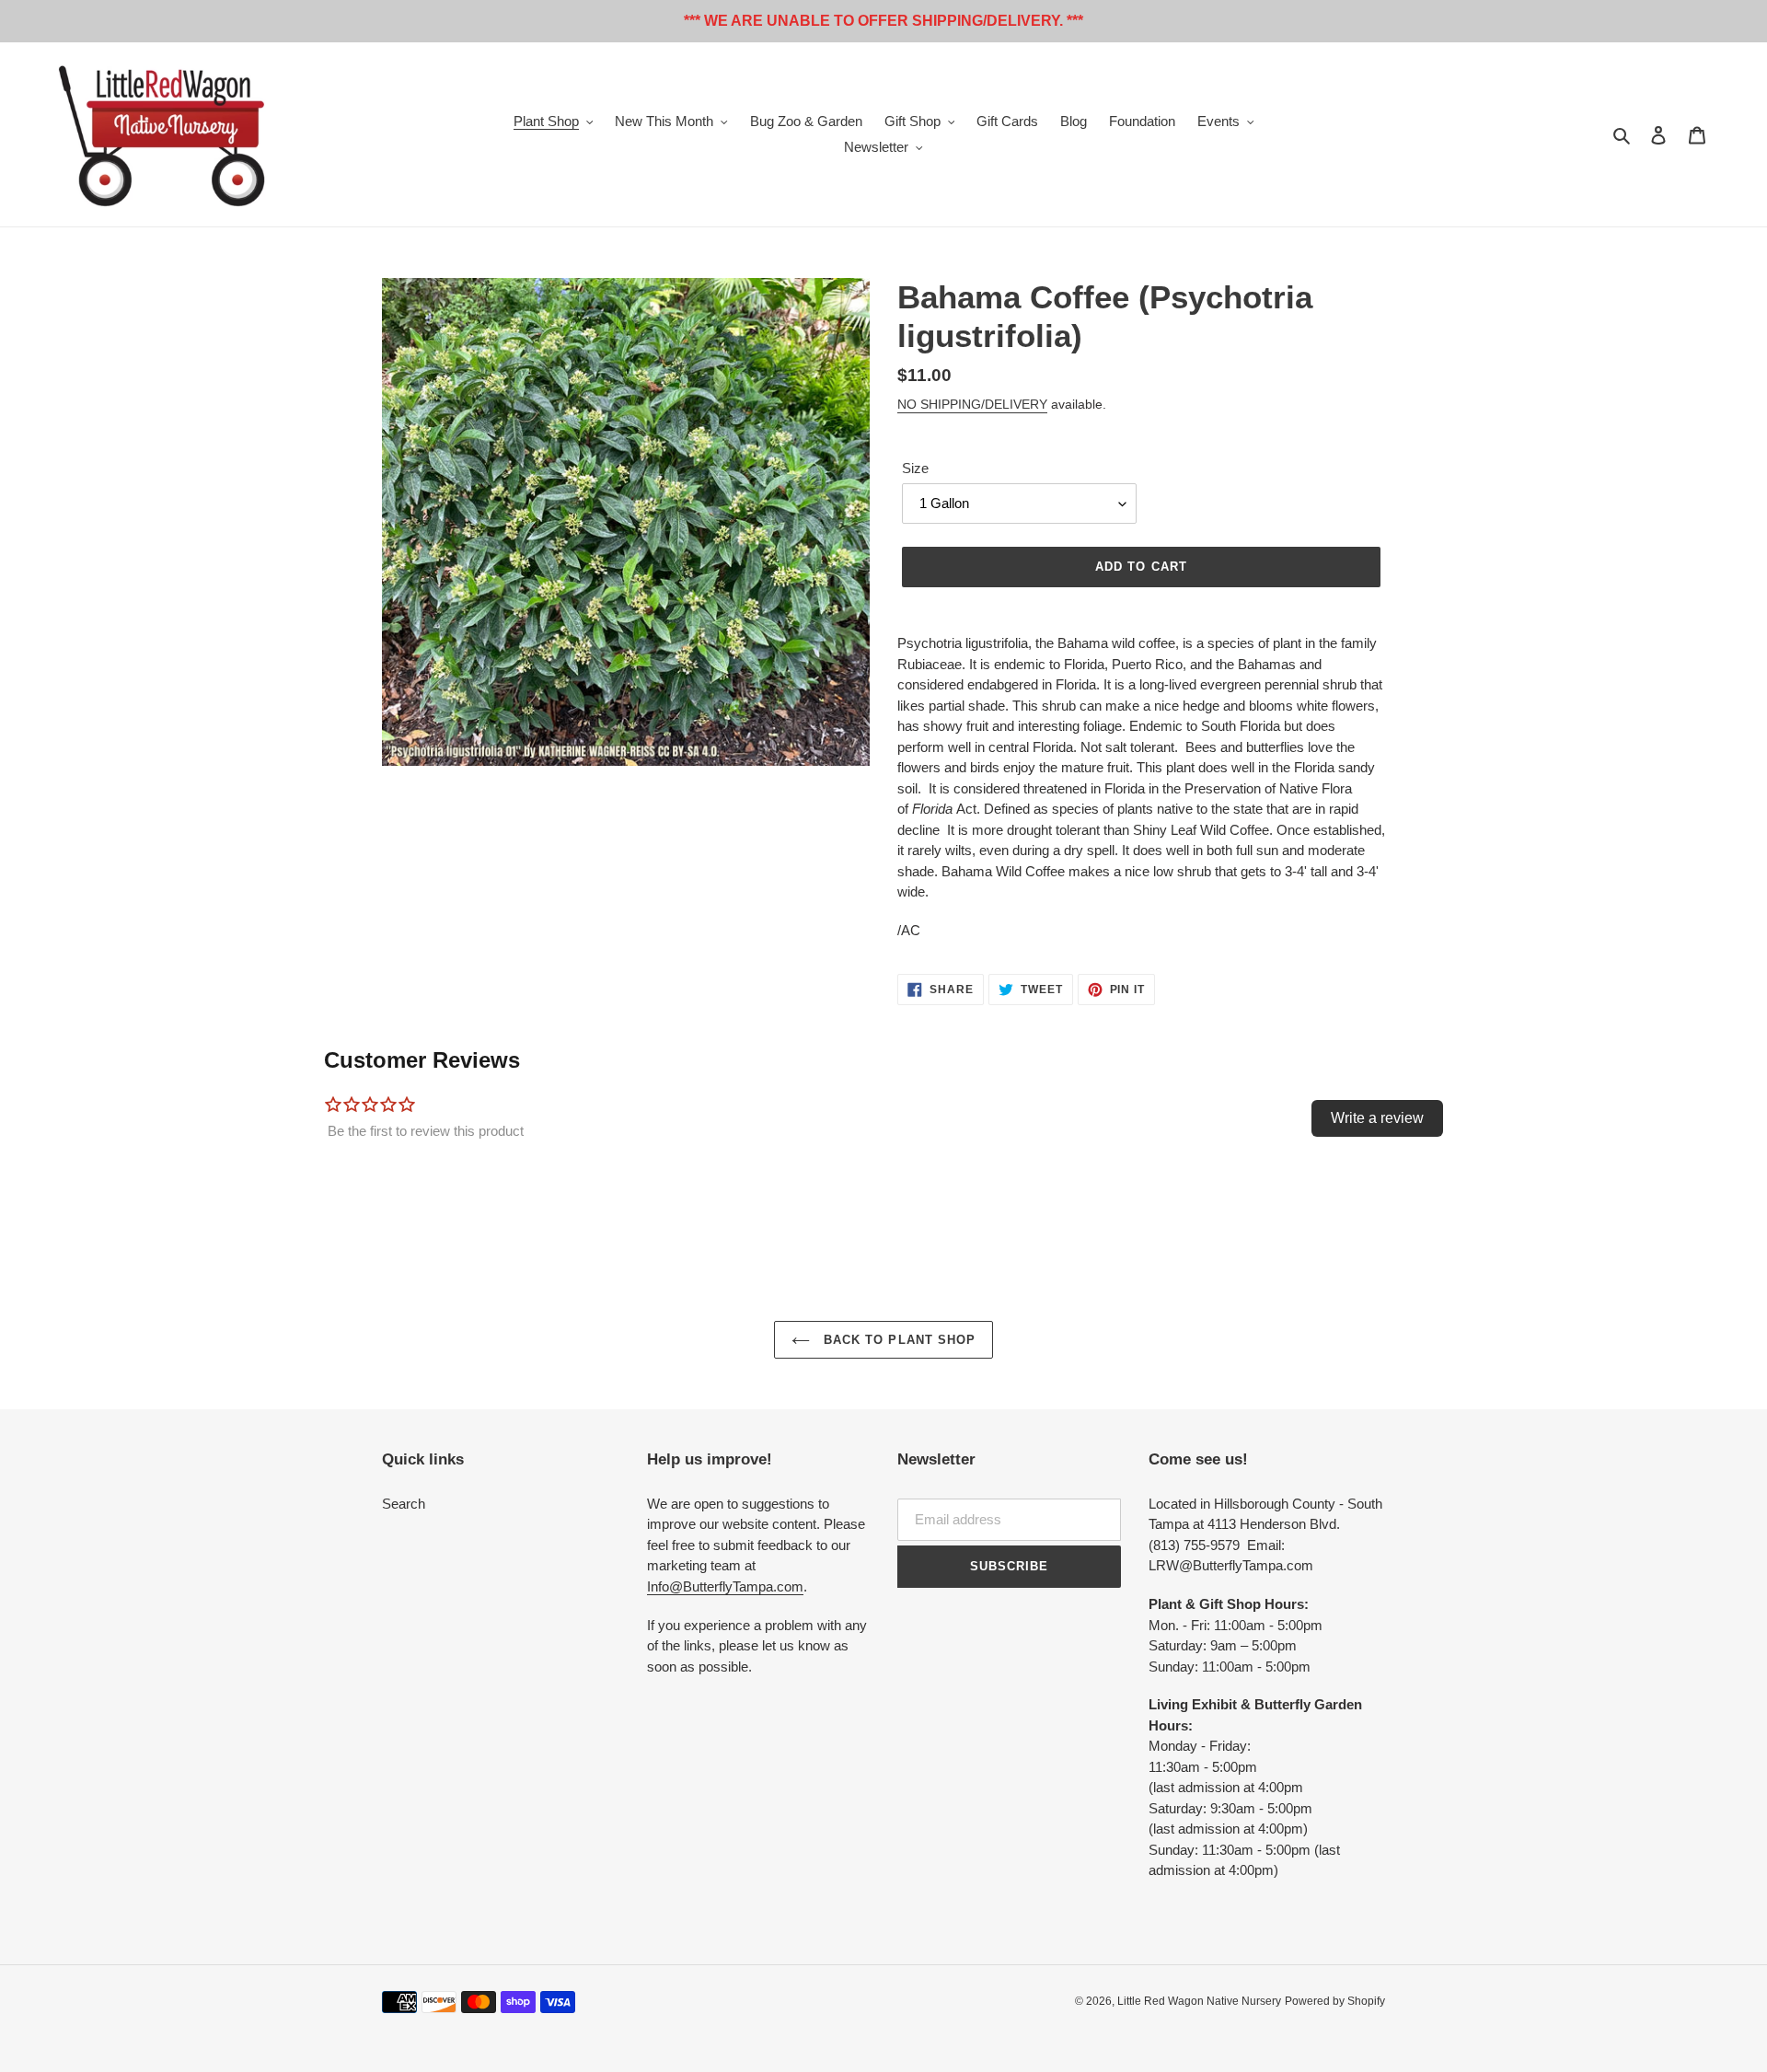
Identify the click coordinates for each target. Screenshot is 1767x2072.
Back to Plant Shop (897, 1340)
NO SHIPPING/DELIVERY (972, 404)
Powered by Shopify (1335, 2001)
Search (404, 1504)
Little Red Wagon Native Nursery (1199, 2001)
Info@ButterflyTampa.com (725, 1586)
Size (915, 468)
